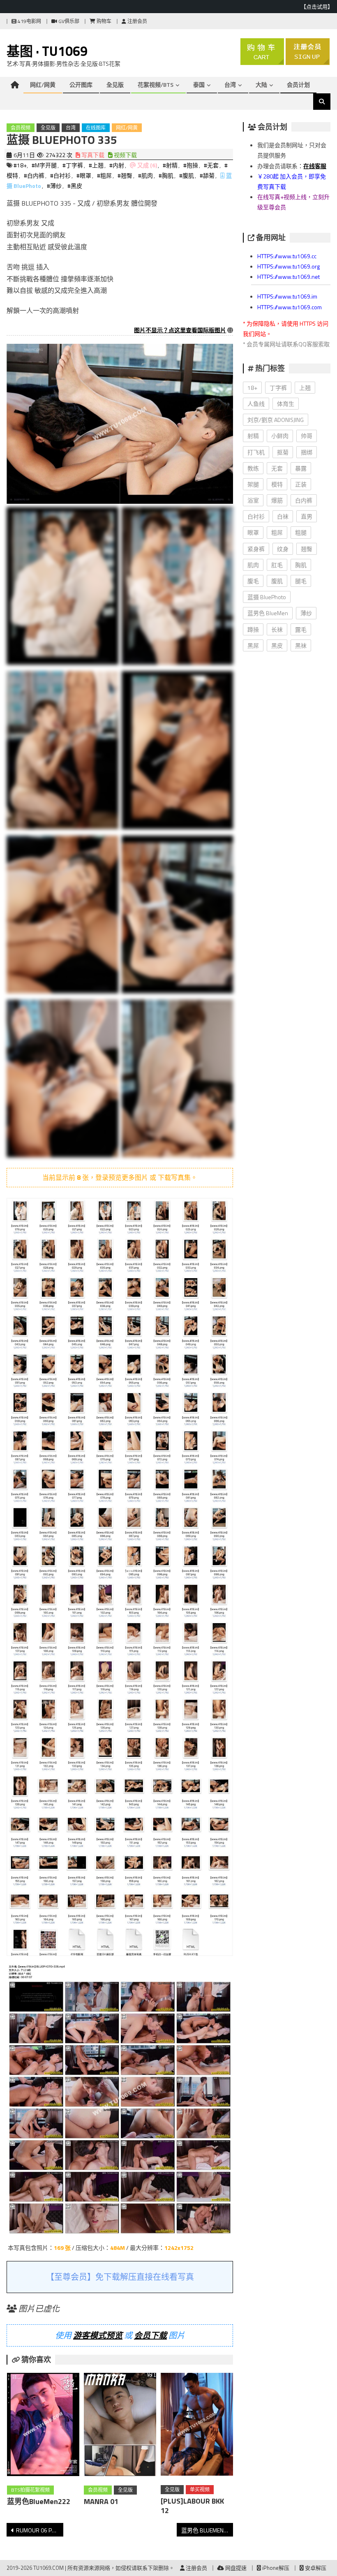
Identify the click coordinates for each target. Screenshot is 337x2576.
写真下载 (92, 155)
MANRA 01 (101, 2501)
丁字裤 (278, 388)
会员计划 (298, 85)
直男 (307, 516)
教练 (253, 468)
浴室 (253, 500)
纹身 (283, 549)
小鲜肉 (280, 436)
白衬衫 (256, 516)
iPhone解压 (275, 2568)
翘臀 (307, 549)
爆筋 (277, 500)
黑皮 (277, 645)
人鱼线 (256, 404)
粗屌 (277, 532)
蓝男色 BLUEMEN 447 (207, 2530)
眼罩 (253, 532)
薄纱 (306, 613)
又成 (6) (147, 165)
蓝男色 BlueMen (268, 613)
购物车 (103, 21)
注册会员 (137, 21)
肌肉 (253, 565)
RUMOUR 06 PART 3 (40, 2530)
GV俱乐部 (68, 21)
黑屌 (253, 645)
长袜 (277, 629)
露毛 (301, 629)
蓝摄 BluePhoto (267, 597)
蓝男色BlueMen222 (39, 2501)
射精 (253, 436)
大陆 (261, 85)
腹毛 (253, 581)
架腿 (253, 484)
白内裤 (304, 500)
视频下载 (125, 155)
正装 (301, 484)
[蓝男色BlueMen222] (43, 2426)
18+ (252, 388)
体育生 (286, 404)
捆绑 (307, 452)
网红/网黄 (43, 85)
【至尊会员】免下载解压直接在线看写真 (120, 2277)
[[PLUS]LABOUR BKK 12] (197, 2426)
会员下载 (150, 2335)
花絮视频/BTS (156, 85)
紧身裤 (256, 549)
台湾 (230, 85)
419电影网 (29, 21)
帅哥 (307, 436)
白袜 (283, 516)
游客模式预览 (98, 2335)
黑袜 (301, 645)
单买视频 (200, 2489)
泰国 (199, 85)
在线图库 (96, 128)
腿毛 (301, 581)
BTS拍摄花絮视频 (30, 2490)
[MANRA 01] (120, 2426)
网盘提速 (235, 2568)
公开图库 (81, 85)
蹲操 (253, 629)
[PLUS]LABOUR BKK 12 (192, 2506)
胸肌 (301, 565)
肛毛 (277, 565)
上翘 (305, 388)
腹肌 (277, 581)
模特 (277, 484)
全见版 (115, 85)
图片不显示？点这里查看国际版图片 (180, 330)
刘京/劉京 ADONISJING (276, 420)
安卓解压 (315, 2568)
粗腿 (301, 532)
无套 (277, 468)
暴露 (301, 468)
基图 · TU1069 (47, 51)
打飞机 (256, 452)
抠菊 (283, 452)
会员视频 (21, 128)
